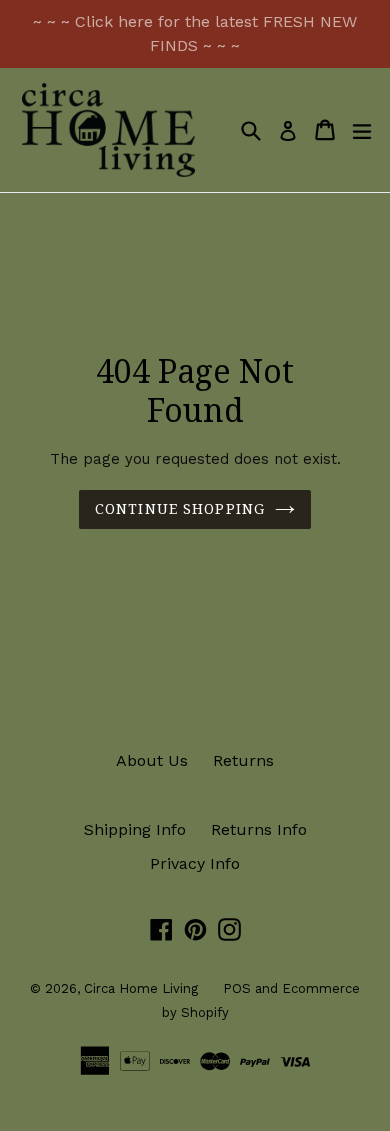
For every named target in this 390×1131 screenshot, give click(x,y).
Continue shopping (180, 509)
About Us (152, 760)
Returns (243, 760)
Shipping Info (135, 829)
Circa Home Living (141, 988)
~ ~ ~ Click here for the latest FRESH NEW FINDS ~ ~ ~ (195, 33)
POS (237, 988)
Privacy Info (195, 863)
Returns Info (259, 829)
